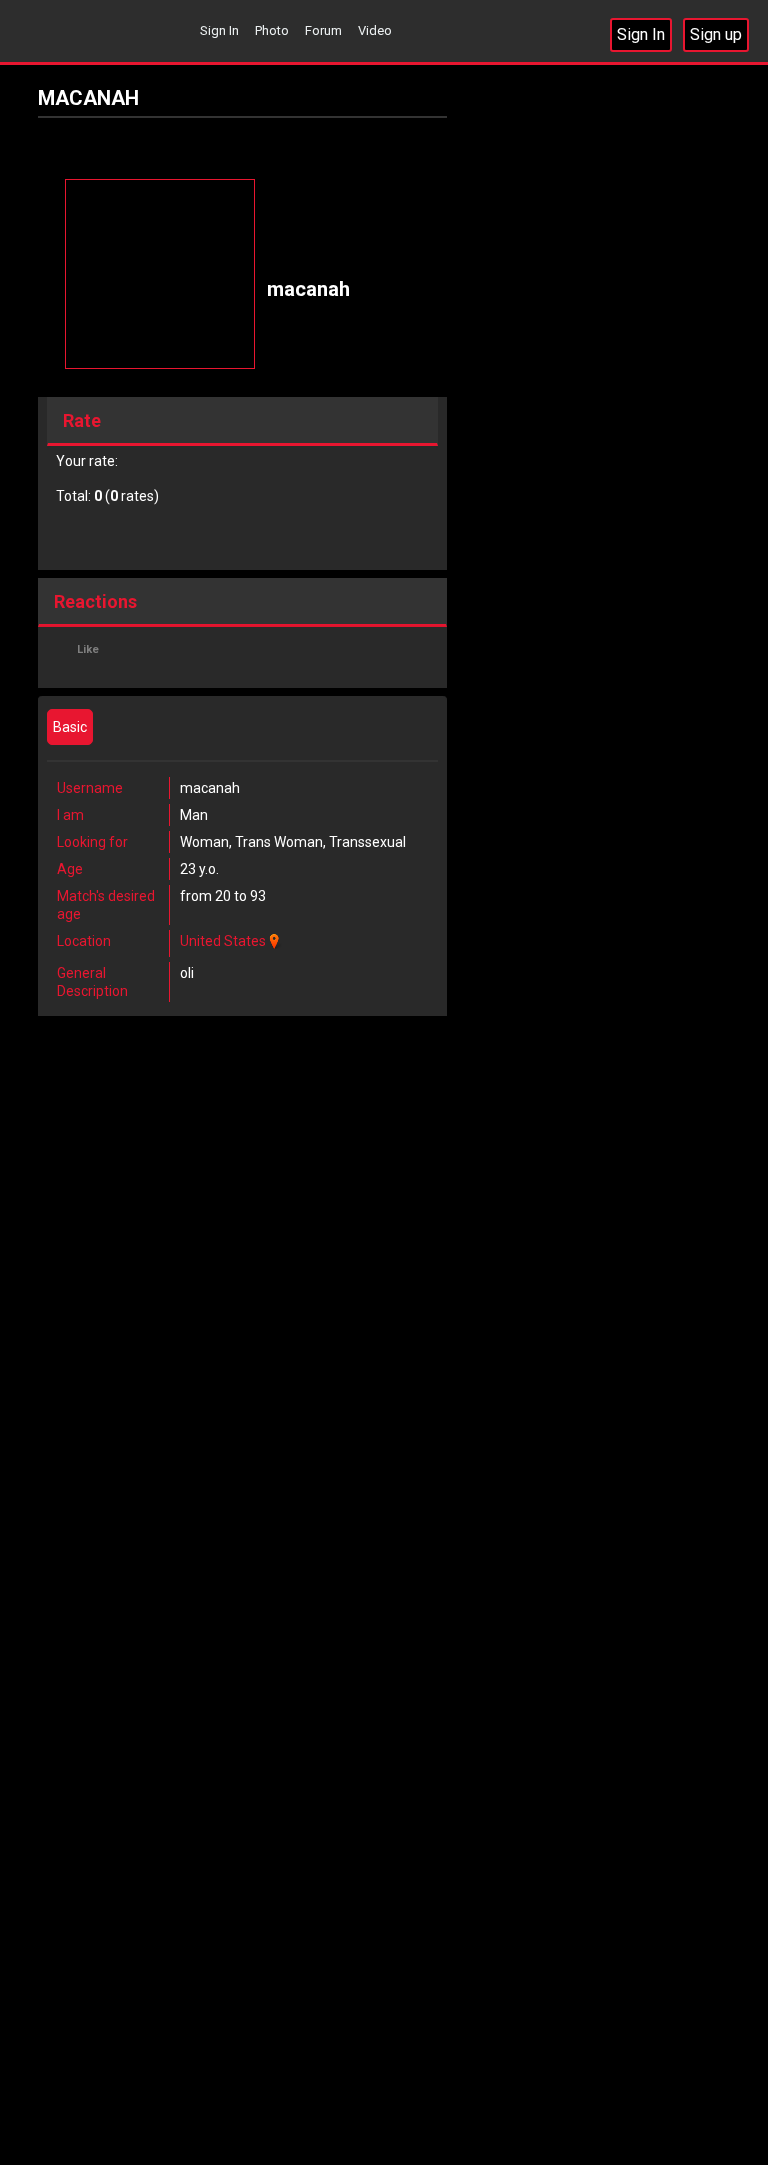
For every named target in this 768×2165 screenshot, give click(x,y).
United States (223, 941)
